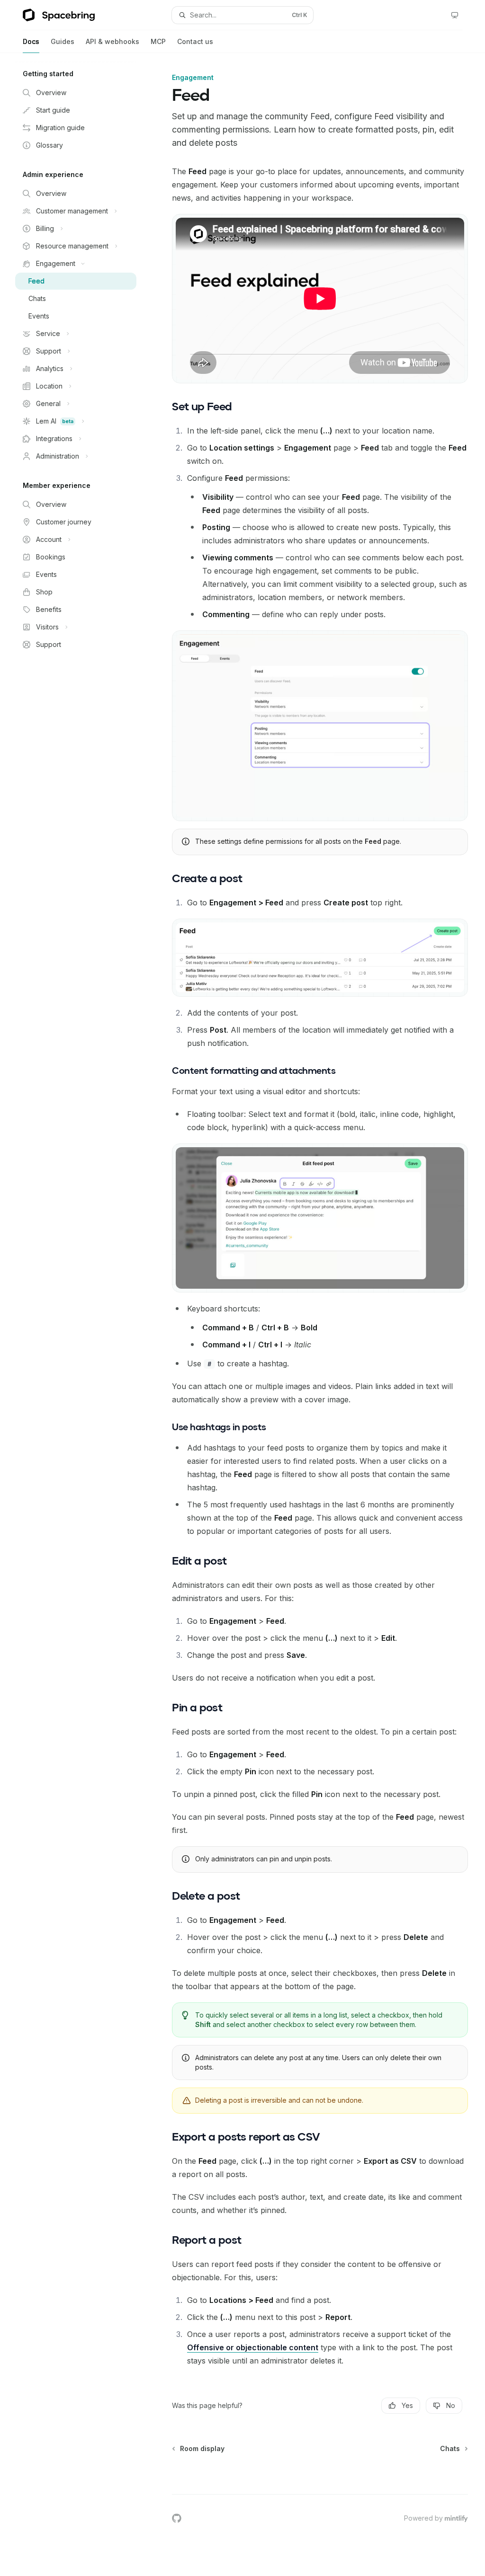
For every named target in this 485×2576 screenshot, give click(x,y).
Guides (63, 41)
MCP (158, 41)
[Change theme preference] (455, 15)
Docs (31, 41)
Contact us (195, 41)
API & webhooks (112, 41)
